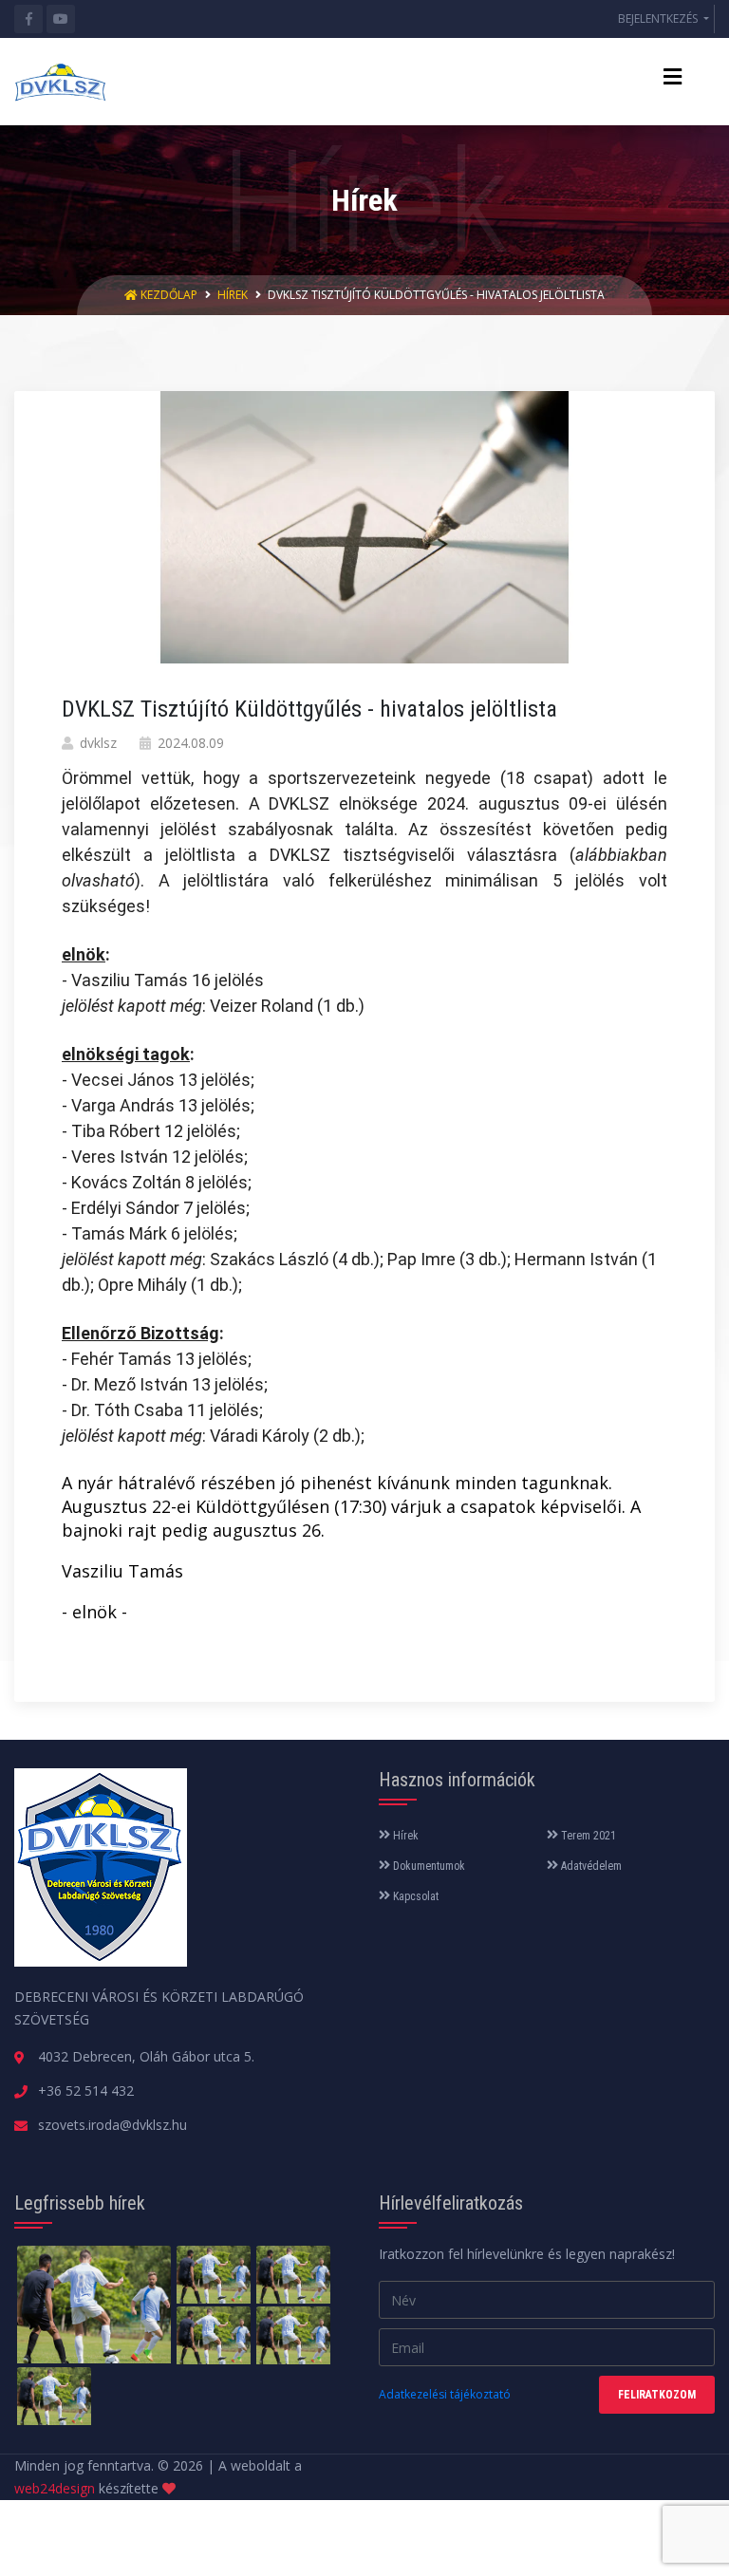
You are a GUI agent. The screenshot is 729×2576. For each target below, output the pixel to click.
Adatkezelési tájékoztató (445, 2394)
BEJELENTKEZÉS (659, 19)
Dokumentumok (428, 1866)
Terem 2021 (587, 1836)
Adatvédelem (590, 1866)
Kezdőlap (169, 295)
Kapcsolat (414, 1896)
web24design (55, 2488)
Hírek (233, 295)
